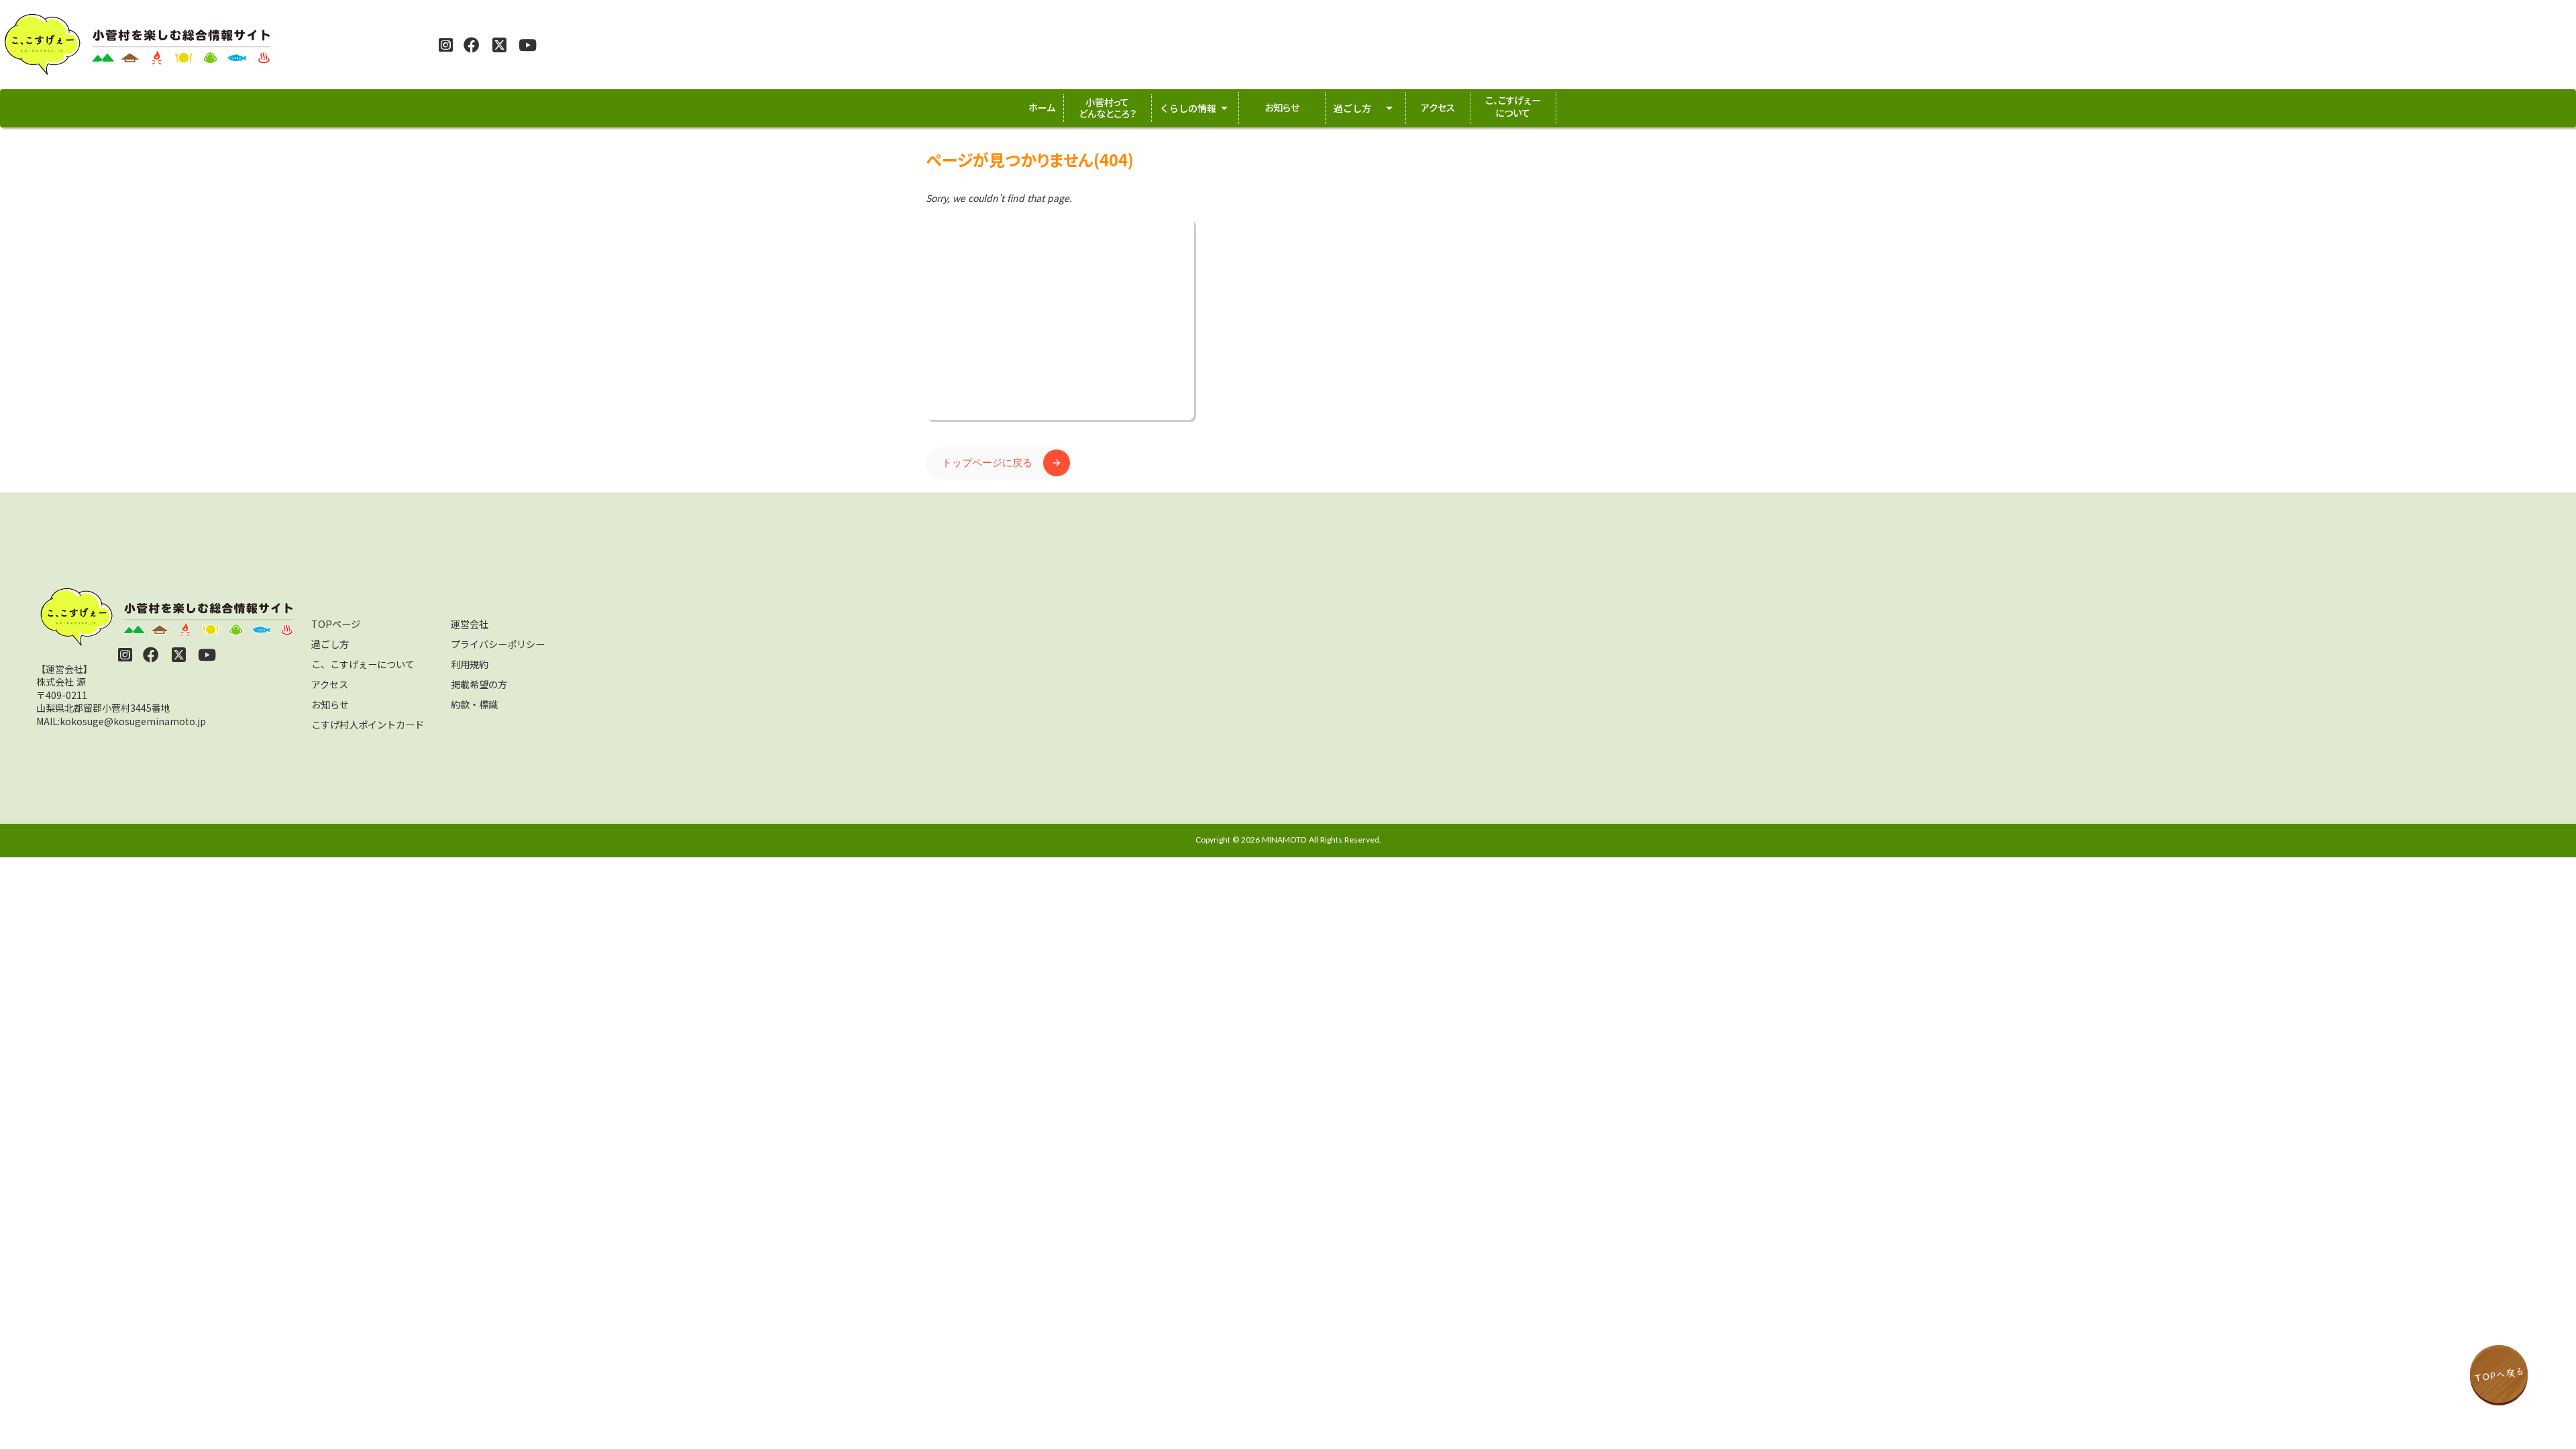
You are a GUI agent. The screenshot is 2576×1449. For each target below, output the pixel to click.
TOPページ (336, 624)
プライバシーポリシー (498, 644)
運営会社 (470, 624)
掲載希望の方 (479, 684)
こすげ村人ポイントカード (368, 724)
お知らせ (330, 704)
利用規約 (470, 664)
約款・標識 (474, 704)
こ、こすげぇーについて (363, 664)
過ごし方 (330, 644)
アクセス (330, 684)
